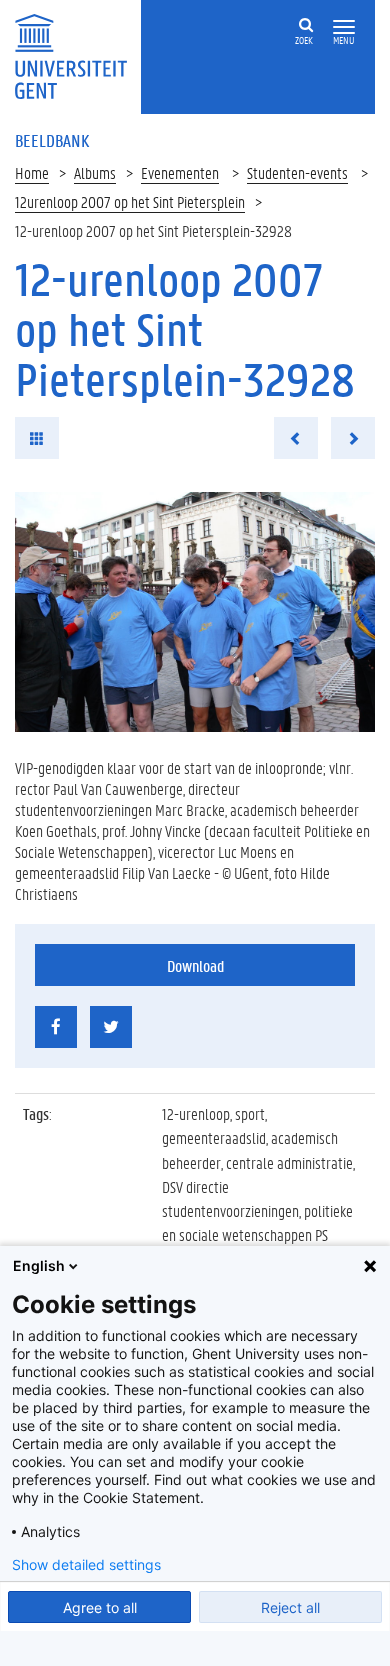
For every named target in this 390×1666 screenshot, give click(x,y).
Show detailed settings (86, 1565)
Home (32, 172)
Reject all (290, 1607)
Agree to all (100, 1607)
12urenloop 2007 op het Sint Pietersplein (130, 201)
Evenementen (180, 172)
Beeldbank (52, 140)
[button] (344, 27)
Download (195, 965)
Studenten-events (297, 172)
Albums (95, 172)
